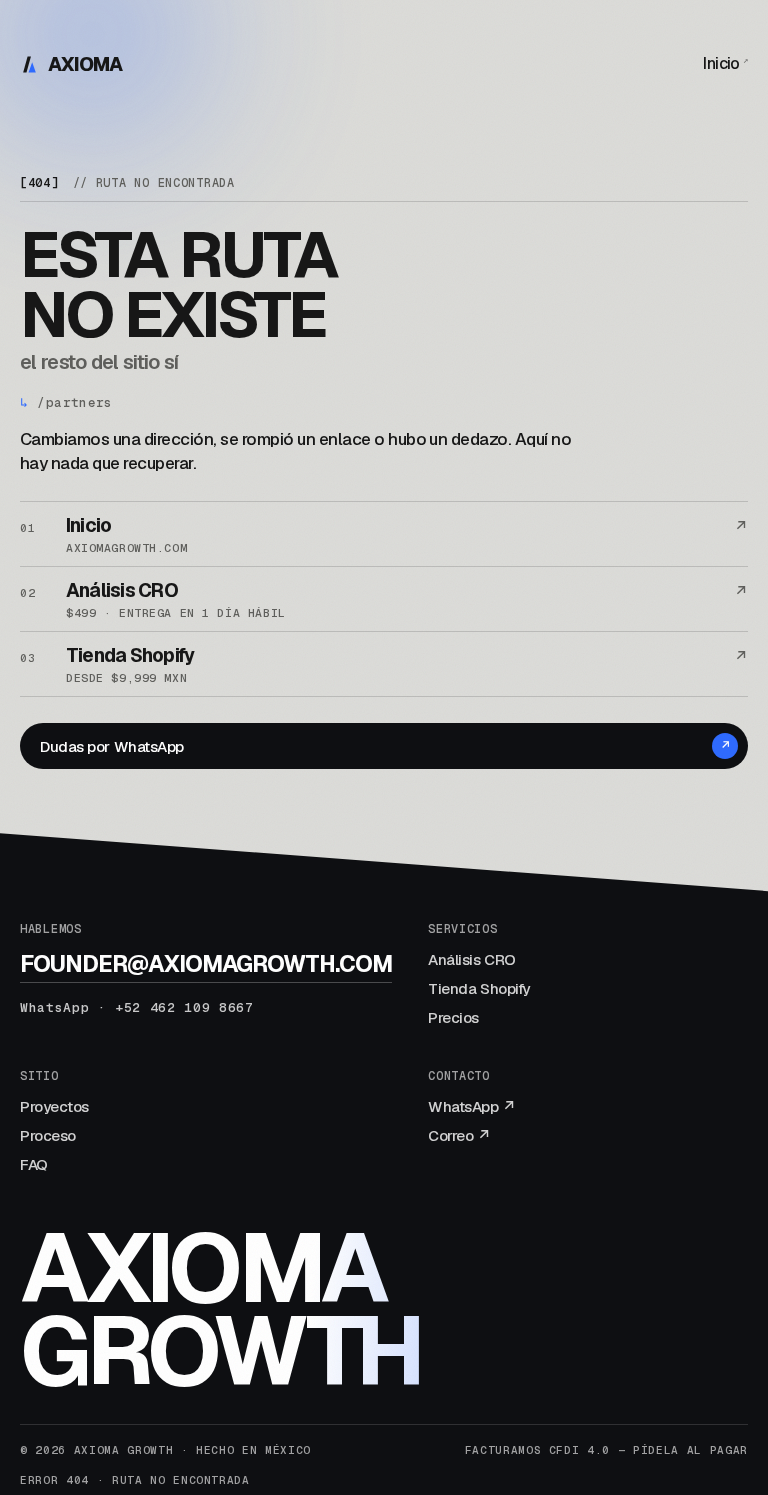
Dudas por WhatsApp (385, 746)
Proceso (48, 1135)
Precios (453, 1017)
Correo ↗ (459, 1135)
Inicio (725, 63)
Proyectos (54, 1106)
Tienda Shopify (479, 988)
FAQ (34, 1164)
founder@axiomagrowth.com (206, 964)
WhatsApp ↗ (472, 1106)
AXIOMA (85, 64)
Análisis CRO (472, 959)
